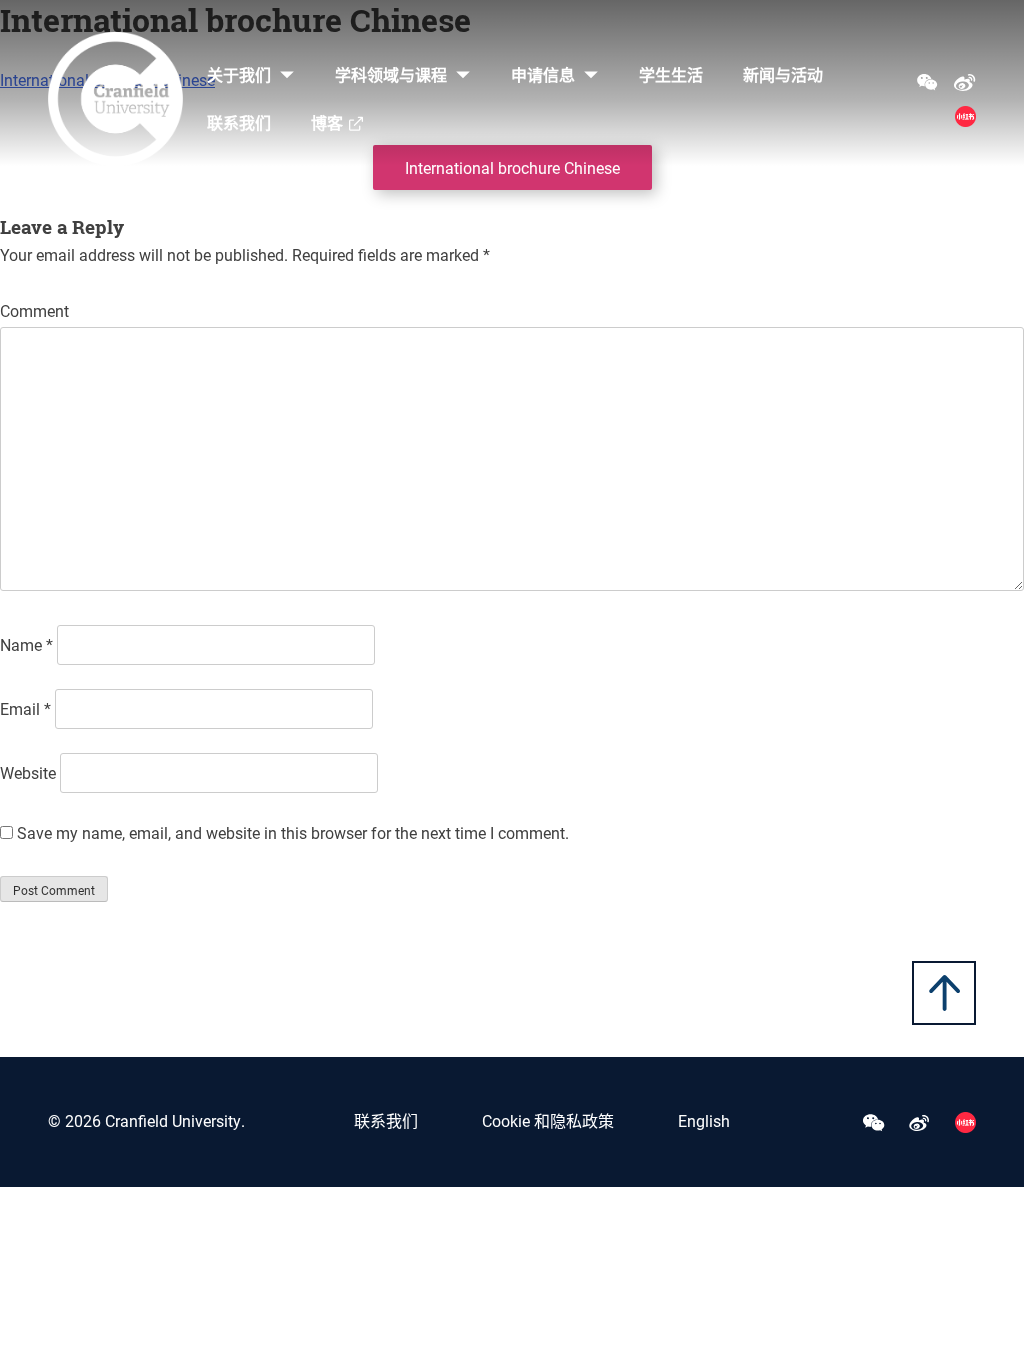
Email (25, 708)
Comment (34, 310)
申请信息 (543, 74)
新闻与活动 (783, 74)
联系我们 (239, 122)
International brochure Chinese (512, 167)
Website (28, 772)
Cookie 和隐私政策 (548, 1120)
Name (26, 644)
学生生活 (671, 74)
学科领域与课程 (391, 74)
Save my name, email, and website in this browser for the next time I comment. (293, 832)
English (704, 1120)
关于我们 (239, 74)
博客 (327, 122)
